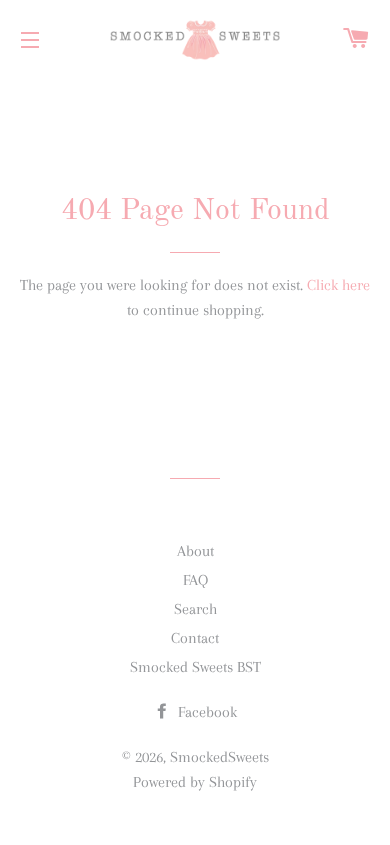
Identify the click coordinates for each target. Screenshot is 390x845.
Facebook (205, 712)
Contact (195, 638)
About (195, 551)
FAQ (195, 580)
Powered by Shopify (195, 782)
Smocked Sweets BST (195, 667)
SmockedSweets (219, 757)
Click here (338, 285)
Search (195, 609)
